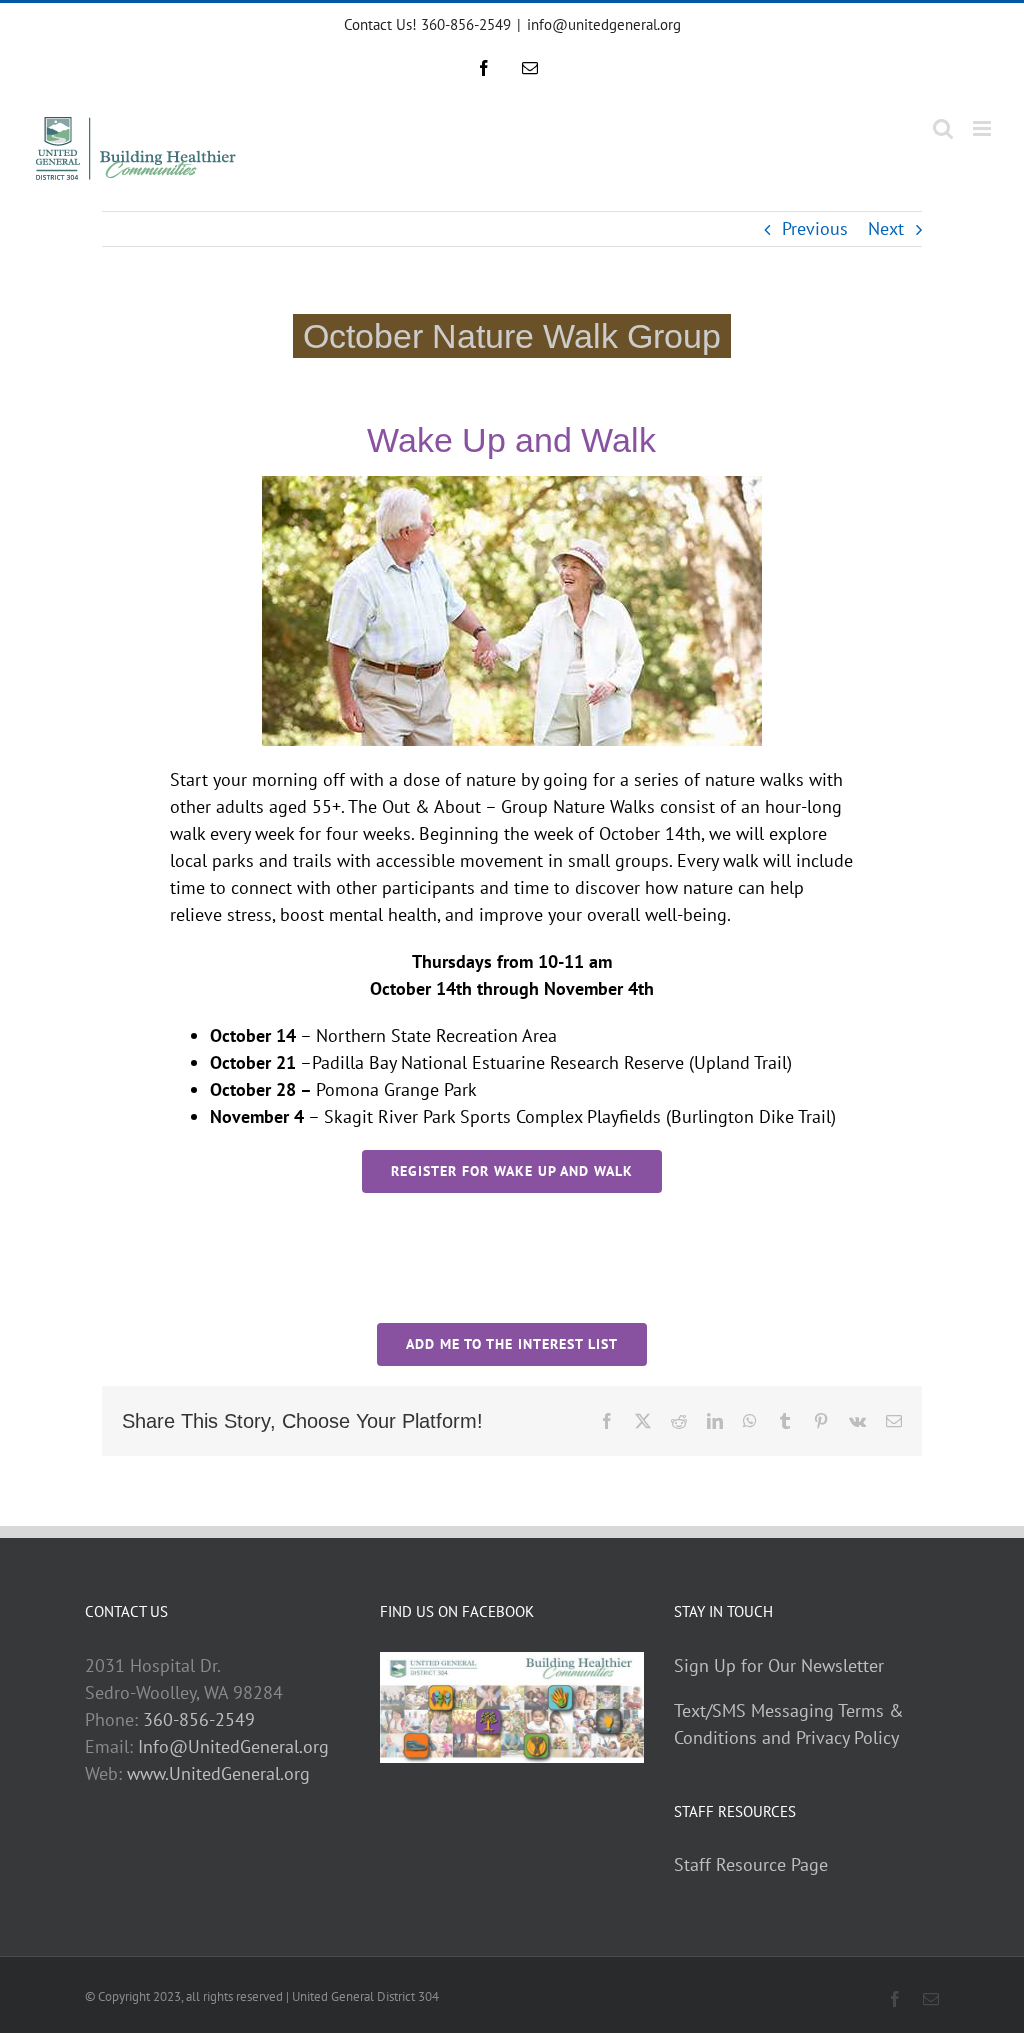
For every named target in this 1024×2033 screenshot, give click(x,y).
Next (886, 228)
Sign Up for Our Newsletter (779, 1665)
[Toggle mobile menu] (983, 128)
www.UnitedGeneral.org (218, 1773)
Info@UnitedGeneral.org (233, 1746)
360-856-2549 (199, 1719)
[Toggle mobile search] (943, 128)
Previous (815, 228)
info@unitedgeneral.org (604, 24)
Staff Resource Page (751, 1864)
